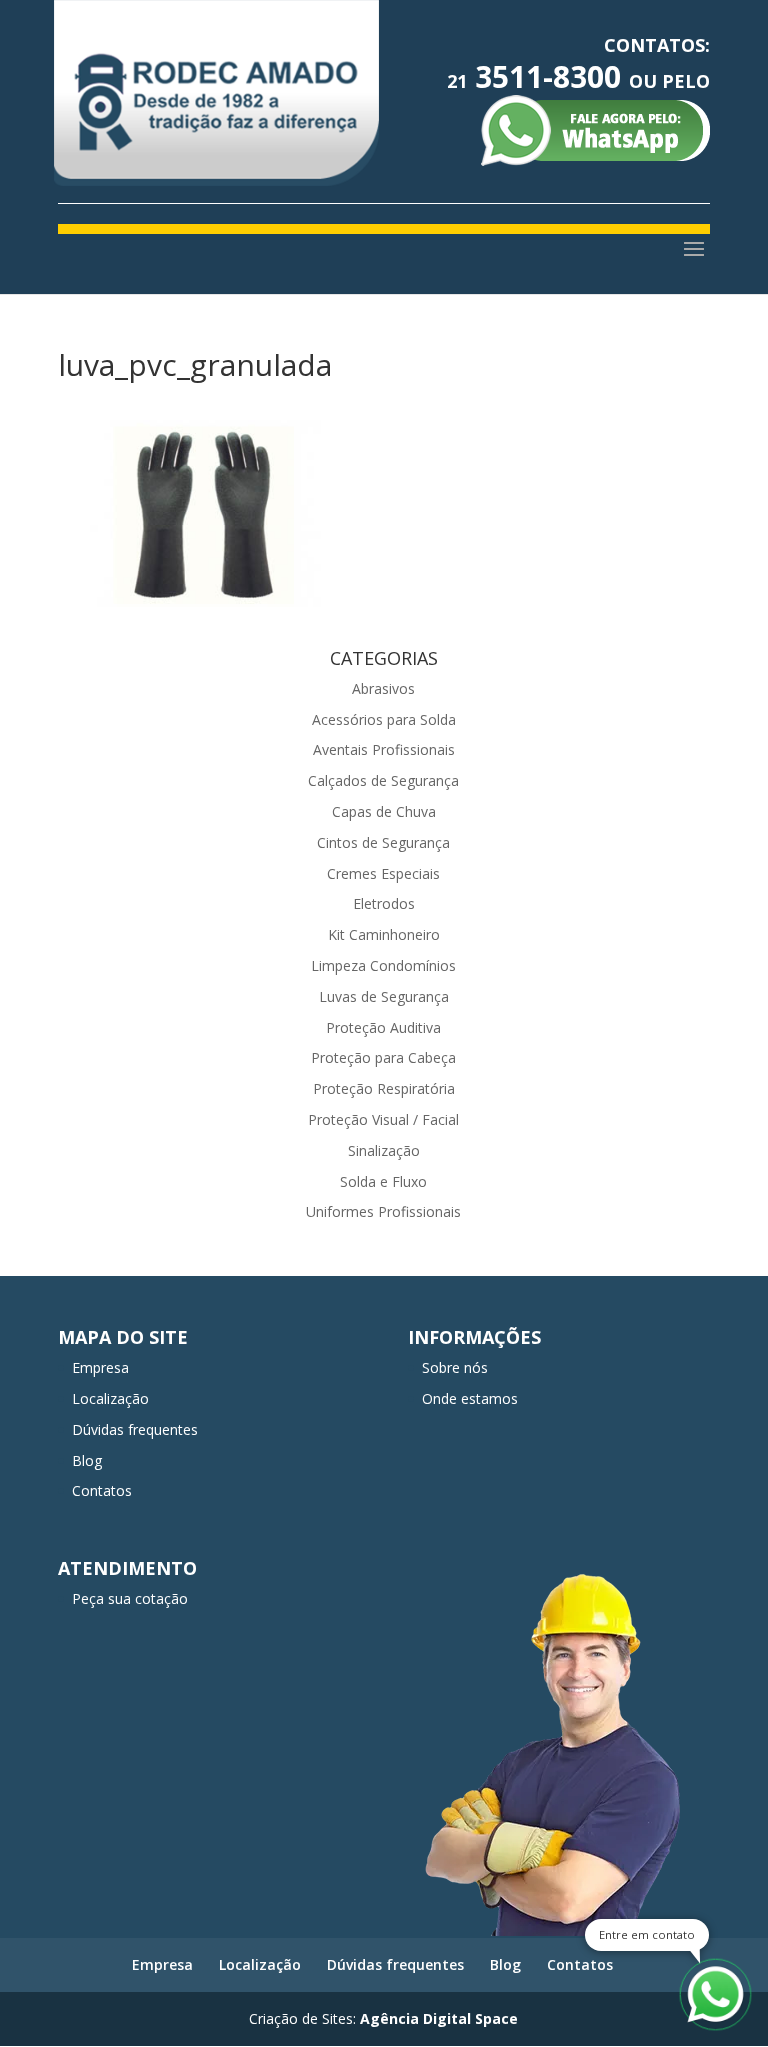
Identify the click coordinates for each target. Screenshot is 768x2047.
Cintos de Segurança (383, 842)
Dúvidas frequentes (135, 1429)
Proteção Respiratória (384, 1088)
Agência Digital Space (439, 2018)
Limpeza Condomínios (383, 965)
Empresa (100, 1367)
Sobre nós (455, 1367)
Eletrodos (384, 903)
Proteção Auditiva (383, 1027)
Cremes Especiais (383, 873)
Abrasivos (383, 688)
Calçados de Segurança (383, 780)
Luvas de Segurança (384, 996)
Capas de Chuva (384, 811)
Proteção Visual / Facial (383, 1119)
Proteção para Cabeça (383, 1057)
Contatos (102, 1490)
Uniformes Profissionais (383, 1211)
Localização (110, 1398)
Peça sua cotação (130, 1598)
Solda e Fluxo (383, 1181)
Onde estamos (470, 1398)
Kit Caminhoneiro (384, 934)
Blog (87, 1460)
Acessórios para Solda (384, 719)
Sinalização (384, 1150)
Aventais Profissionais (384, 749)
